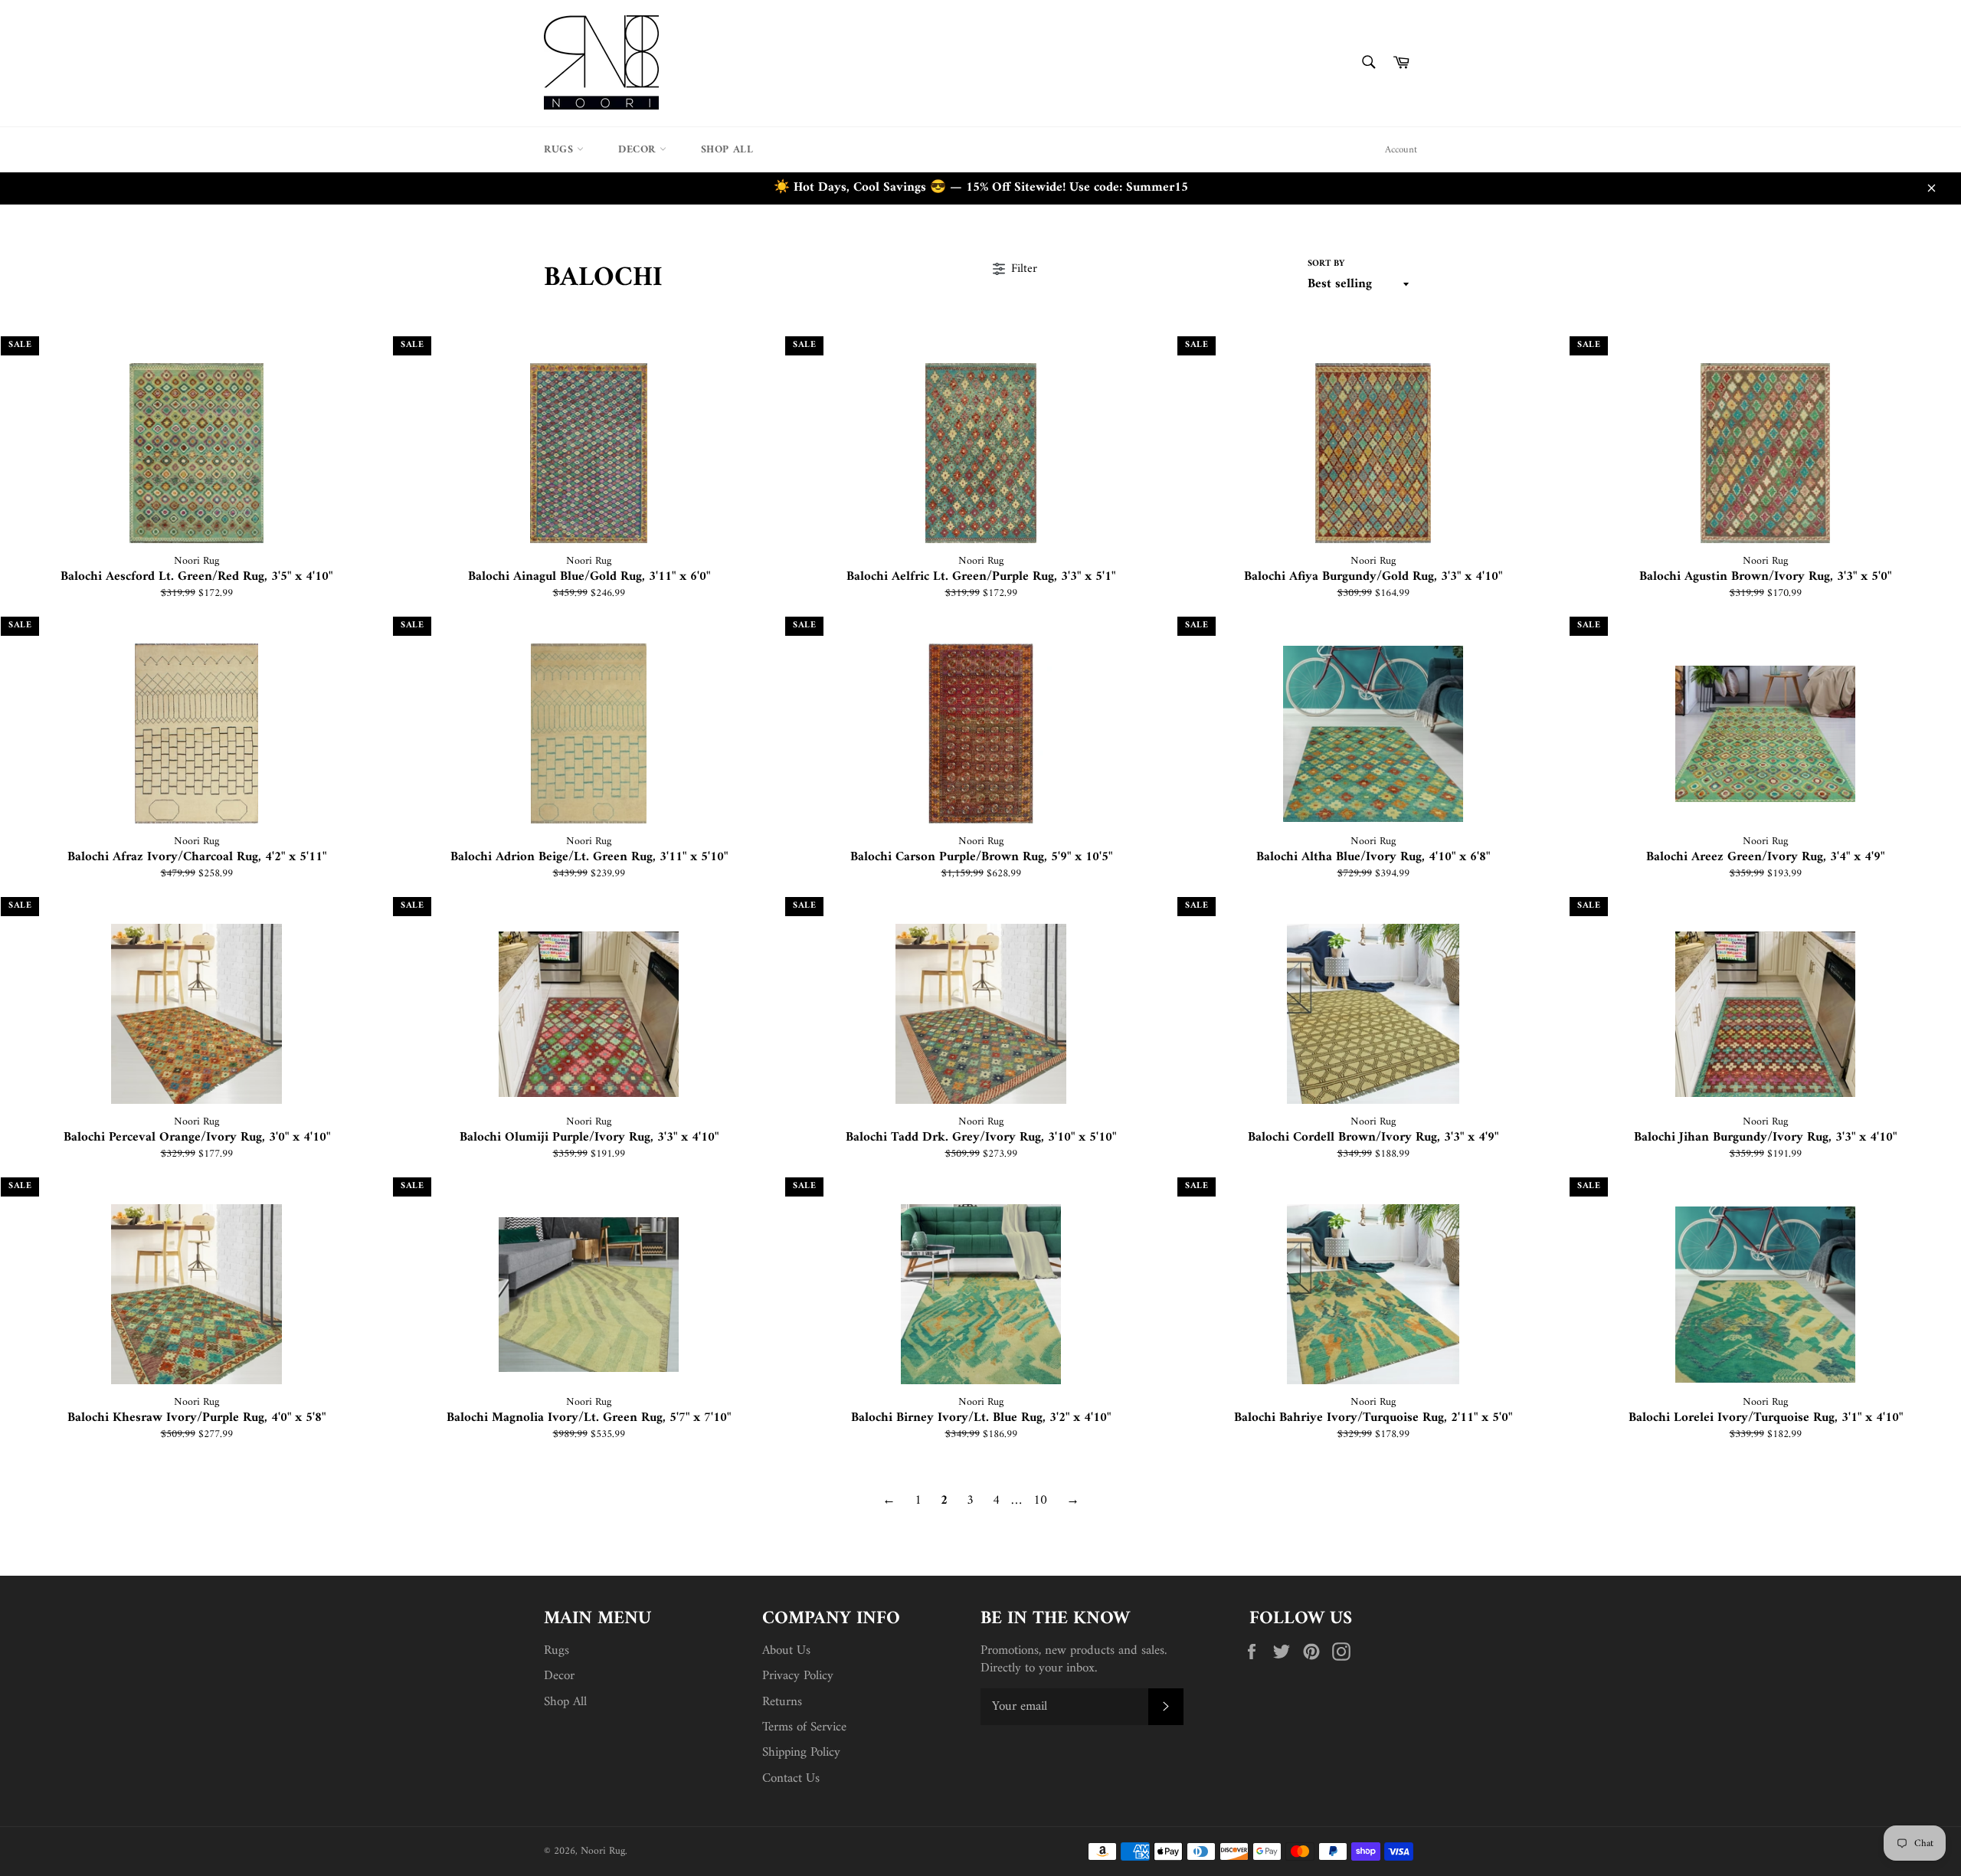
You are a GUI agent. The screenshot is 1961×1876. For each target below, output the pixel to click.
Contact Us (791, 1779)
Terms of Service (804, 1727)
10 (1040, 1501)
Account (1401, 150)
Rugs (560, 150)
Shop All (727, 150)
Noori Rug (603, 1851)
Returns (782, 1702)
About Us (786, 1651)
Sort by (1326, 265)
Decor (639, 150)
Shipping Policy (801, 1753)
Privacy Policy (798, 1676)
